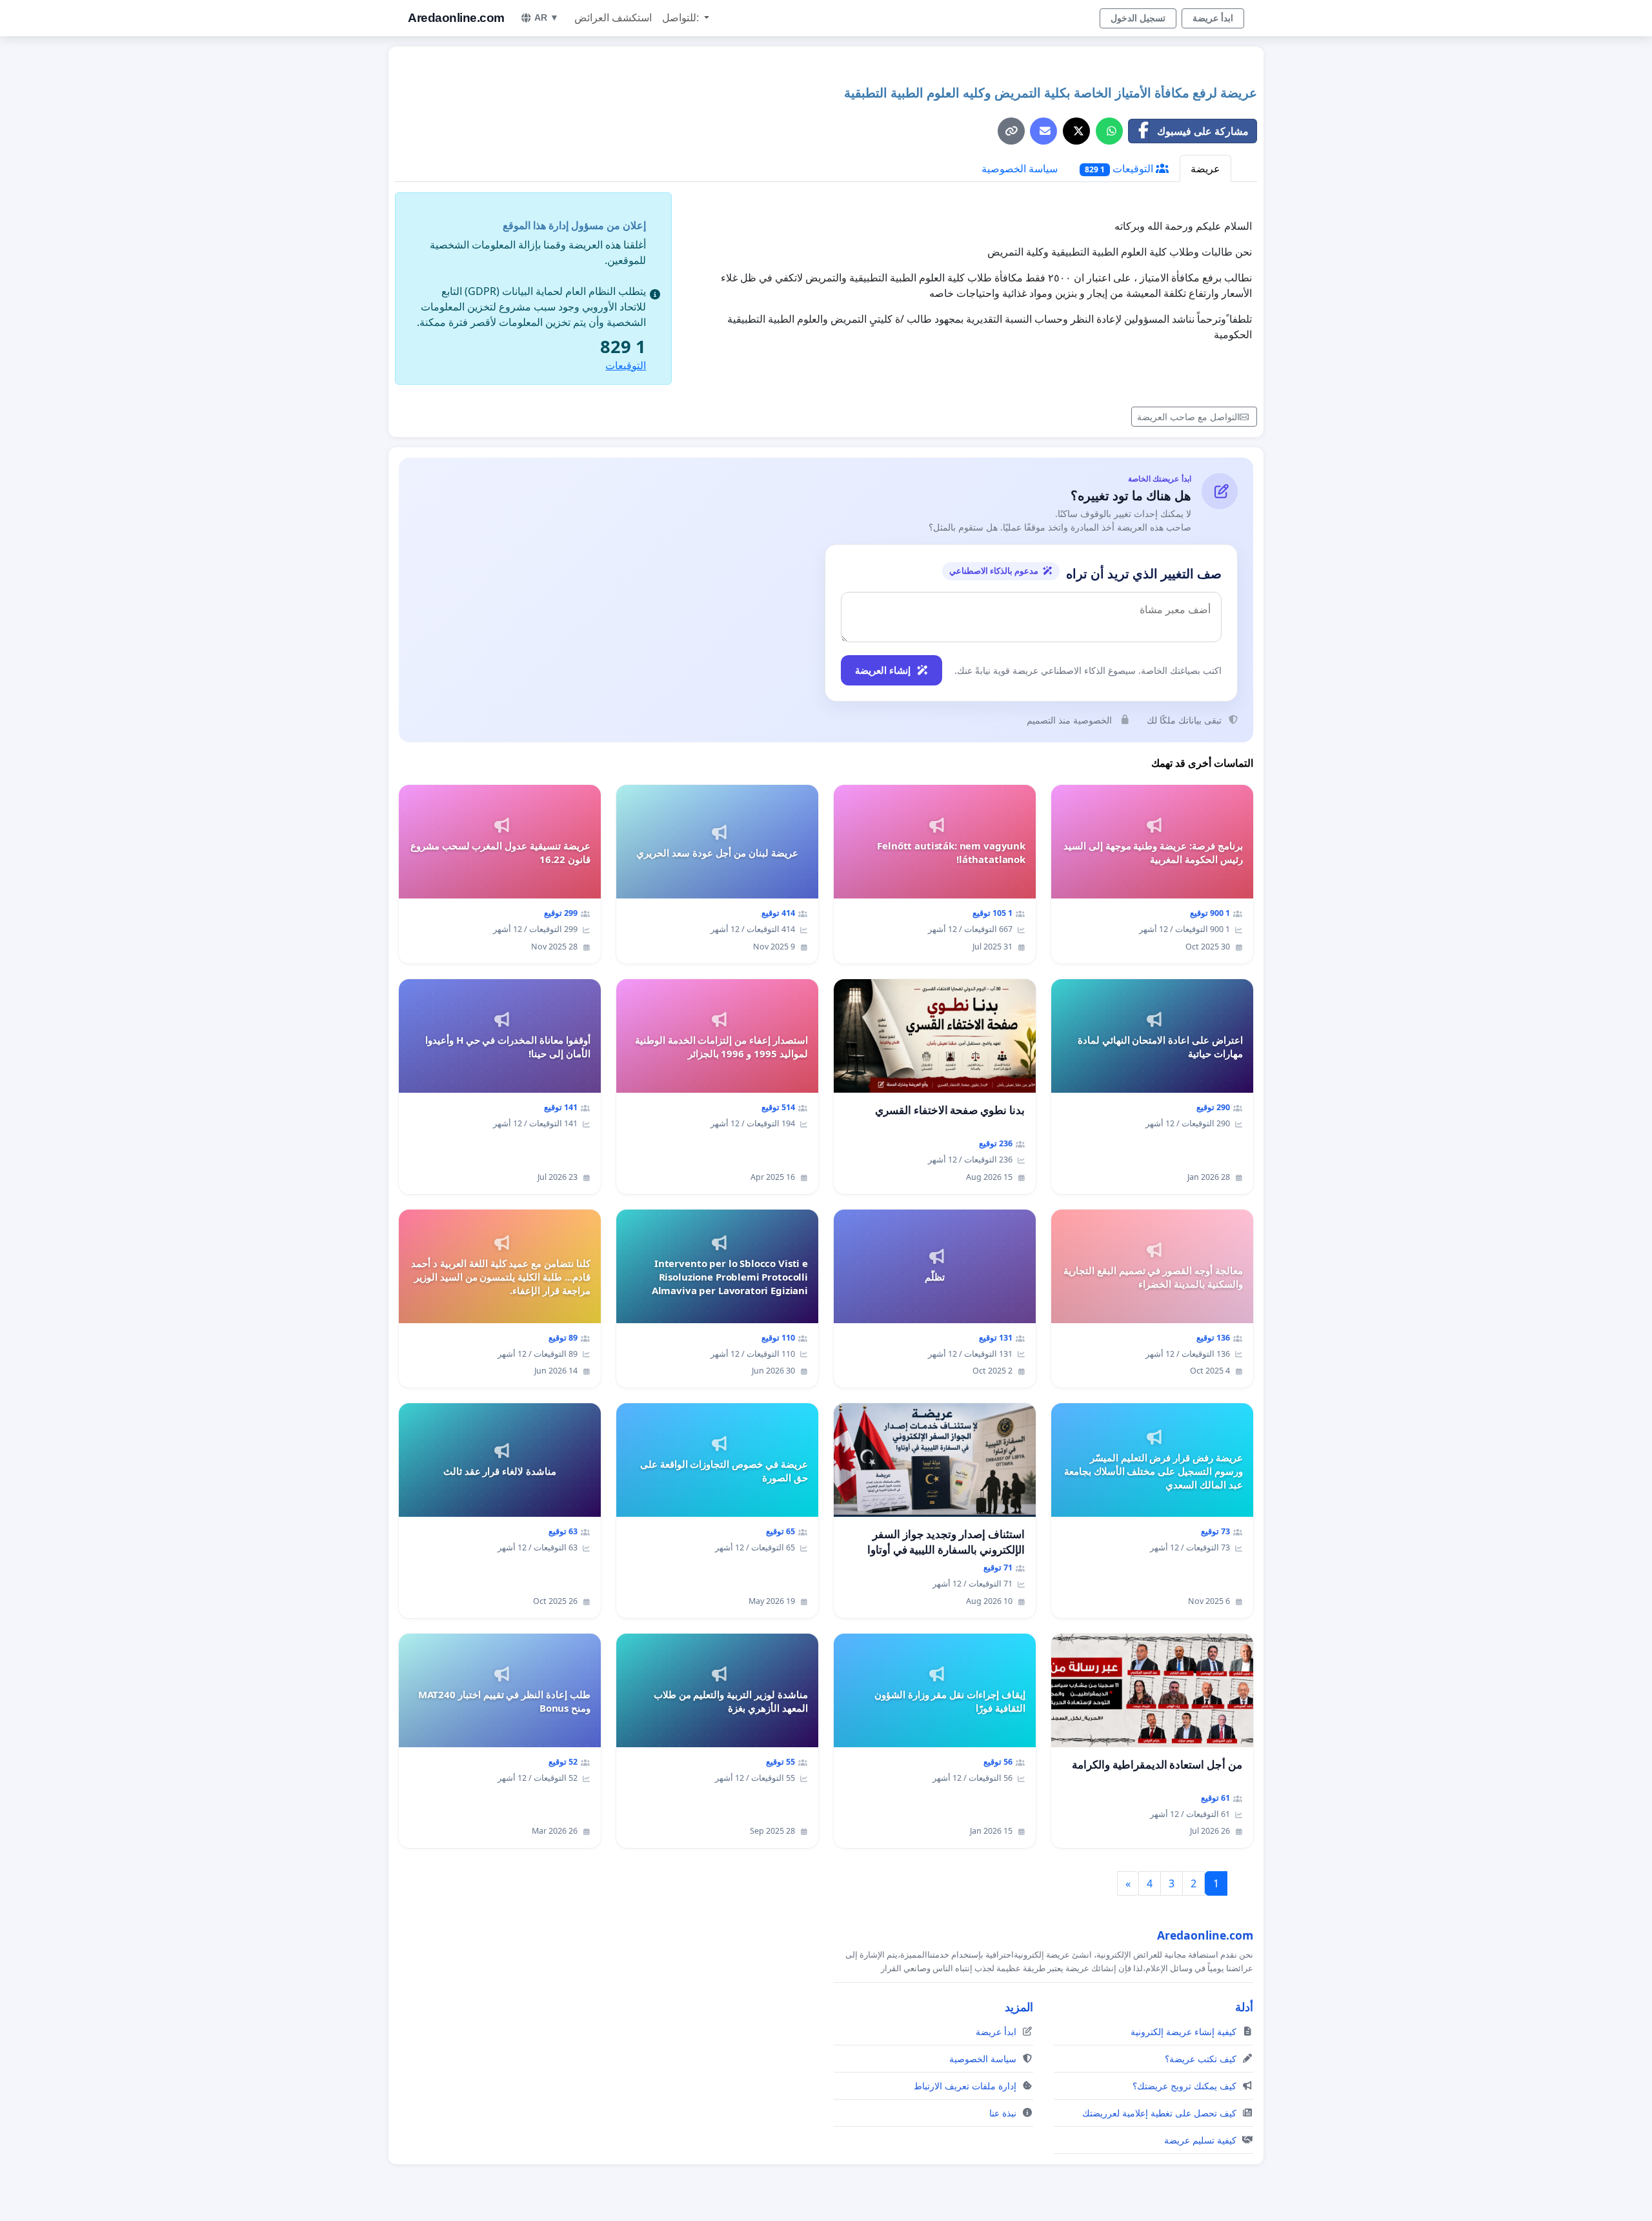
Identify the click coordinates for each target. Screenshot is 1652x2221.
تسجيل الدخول (1138, 18)
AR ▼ (547, 17)
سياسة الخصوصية (1020, 168)
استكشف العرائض (613, 18)
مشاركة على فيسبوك (1203, 131)
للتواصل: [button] (682, 18)
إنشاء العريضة (883, 670)
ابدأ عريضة (1213, 18)
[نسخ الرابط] (1011, 131)
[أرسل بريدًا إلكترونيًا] (1043, 131)
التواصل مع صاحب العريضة (1188, 417)
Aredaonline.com (456, 18)
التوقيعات (1120, 168)
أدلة (1244, 2007)
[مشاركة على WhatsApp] (1109, 131)
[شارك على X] (1076, 131)
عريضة (1205, 168)
